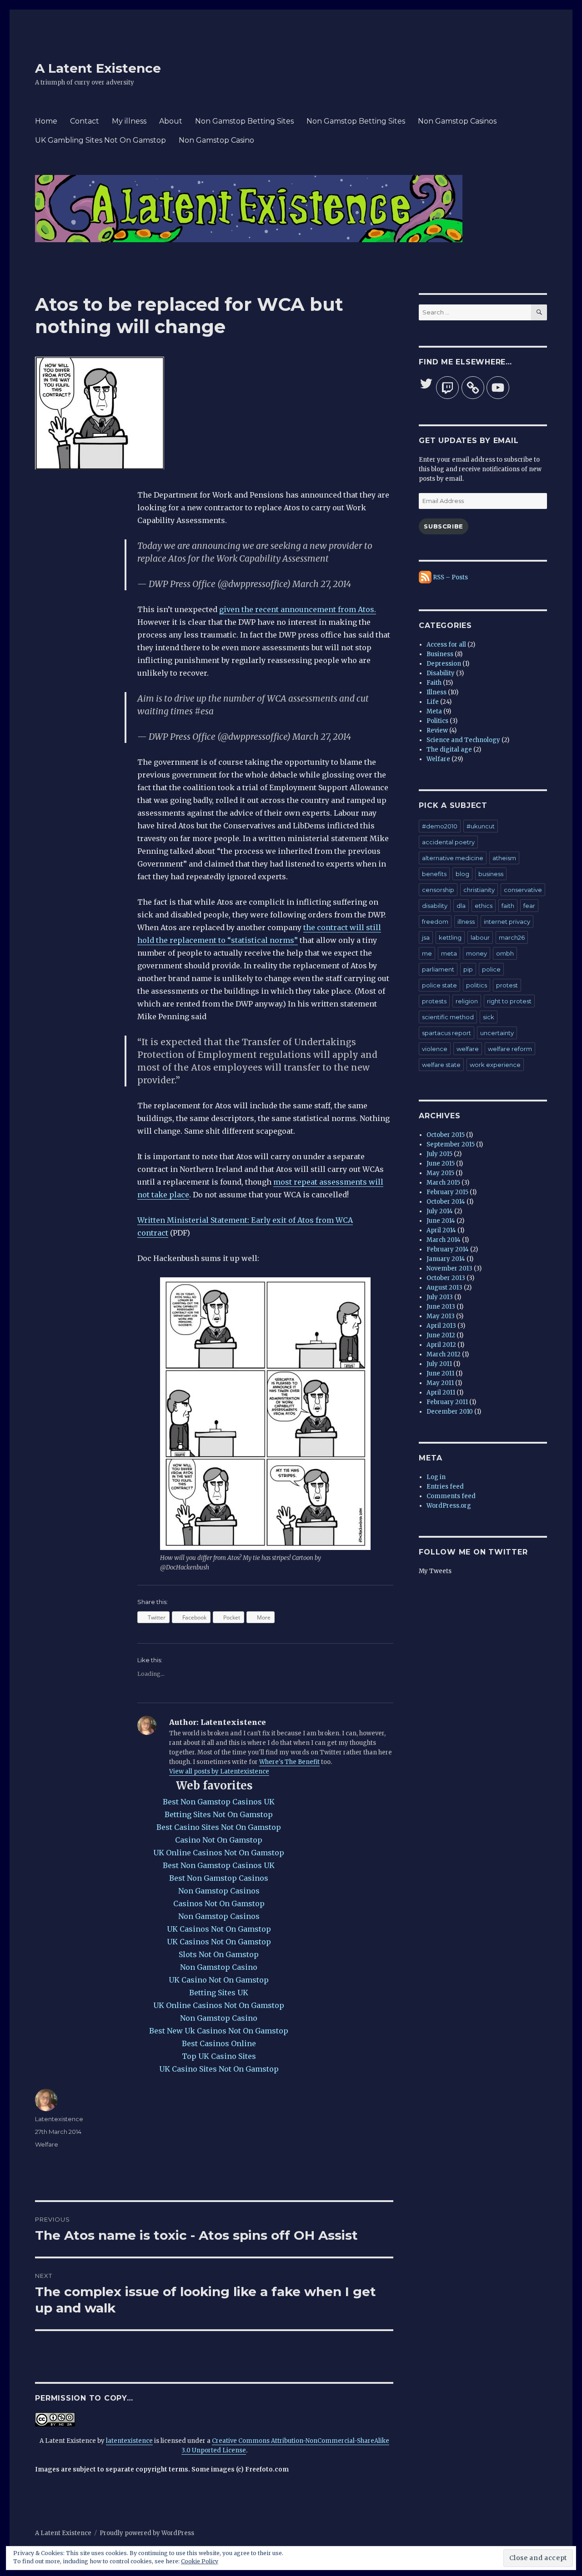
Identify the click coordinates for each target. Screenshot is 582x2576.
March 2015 (443, 1183)
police (491, 969)
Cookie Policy (200, 2561)
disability (435, 906)
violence (435, 1049)
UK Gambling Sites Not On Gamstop (100, 140)
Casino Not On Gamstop (219, 1840)
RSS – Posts (450, 577)
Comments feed (451, 1496)
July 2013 (440, 1297)
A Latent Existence (98, 68)
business (491, 874)
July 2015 (439, 1154)
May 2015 (440, 1173)
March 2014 (444, 1240)
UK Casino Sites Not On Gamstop (219, 2069)
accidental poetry (448, 842)
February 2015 (447, 1192)
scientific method (448, 1017)
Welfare (47, 2144)
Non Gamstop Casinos (457, 121)
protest (507, 985)
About (171, 121)
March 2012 (444, 1354)
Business (440, 654)
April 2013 (441, 1326)
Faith (434, 683)
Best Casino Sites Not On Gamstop (219, 1827)
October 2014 (446, 1202)
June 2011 (440, 1373)
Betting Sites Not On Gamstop (219, 1814)
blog (462, 874)
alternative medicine (453, 858)
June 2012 (441, 1335)
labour (480, 937)
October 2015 (446, 1135)
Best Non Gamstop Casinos (219, 1878)
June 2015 (441, 1163)
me (427, 953)
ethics (484, 906)
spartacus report (447, 1033)
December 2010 (450, 1412)
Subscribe (443, 526)
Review (437, 730)
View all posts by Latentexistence (219, 1771)
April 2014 (441, 1230)
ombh (505, 953)
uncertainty (497, 1033)
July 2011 (439, 1364)
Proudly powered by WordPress (147, 2533)
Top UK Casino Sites (219, 2056)
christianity (479, 890)
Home (46, 121)
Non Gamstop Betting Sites (244, 121)
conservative (523, 890)
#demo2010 (440, 826)
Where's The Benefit (289, 1762)
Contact (85, 121)
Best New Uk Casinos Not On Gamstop (219, 2031)
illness (466, 922)
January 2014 (446, 1259)
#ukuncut (481, 826)
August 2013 (444, 1288)
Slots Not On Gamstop (219, 1954)
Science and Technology (463, 740)
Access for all (446, 645)
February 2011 (447, 1402)
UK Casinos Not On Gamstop (219, 1929)
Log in (436, 1477)
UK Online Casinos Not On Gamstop (219, 1853)
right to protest (509, 1001)
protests (434, 1001)
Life (433, 702)
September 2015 (451, 1144)
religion (467, 1001)
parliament (438, 969)
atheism (504, 858)
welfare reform (510, 1049)
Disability (441, 673)
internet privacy (507, 922)
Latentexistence (59, 2119)
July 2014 (440, 1211)
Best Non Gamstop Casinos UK (219, 1802)
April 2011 (441, 1393)
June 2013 (441, 1307)
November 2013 (449, 1268)
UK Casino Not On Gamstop (219, 1980)
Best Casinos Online (219, 2043)
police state (439, 985)
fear (529, 906)
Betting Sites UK (219, 1993)
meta (449, 953)
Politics (437, 721)
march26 (512, 937)
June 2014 (441, 1221)
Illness (436, 692)
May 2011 (440, 1383)
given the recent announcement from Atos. (298, 609)
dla (461, 906)
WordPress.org (449, 1506)
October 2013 (446, 1278)
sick (489, 1017)
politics (477, 985)
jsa (426, 937)
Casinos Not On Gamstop (219, 1903)
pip (468, 969)
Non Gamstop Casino (216, 140)
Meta (434, 711)
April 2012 (441, 1345)
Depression (444, 664)
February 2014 (448, 1249)
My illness (129, 121)
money (477, 953)
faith (508, 906)
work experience (495, 1065)
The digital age (449, 750)
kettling (450, 937)
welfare (468, 1049)
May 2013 (441, 1316)
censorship (438, 890)
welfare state (441, 1065)
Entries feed (445, 1487)
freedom (435, 922)
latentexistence (129, 2441)
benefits (434, 874)
